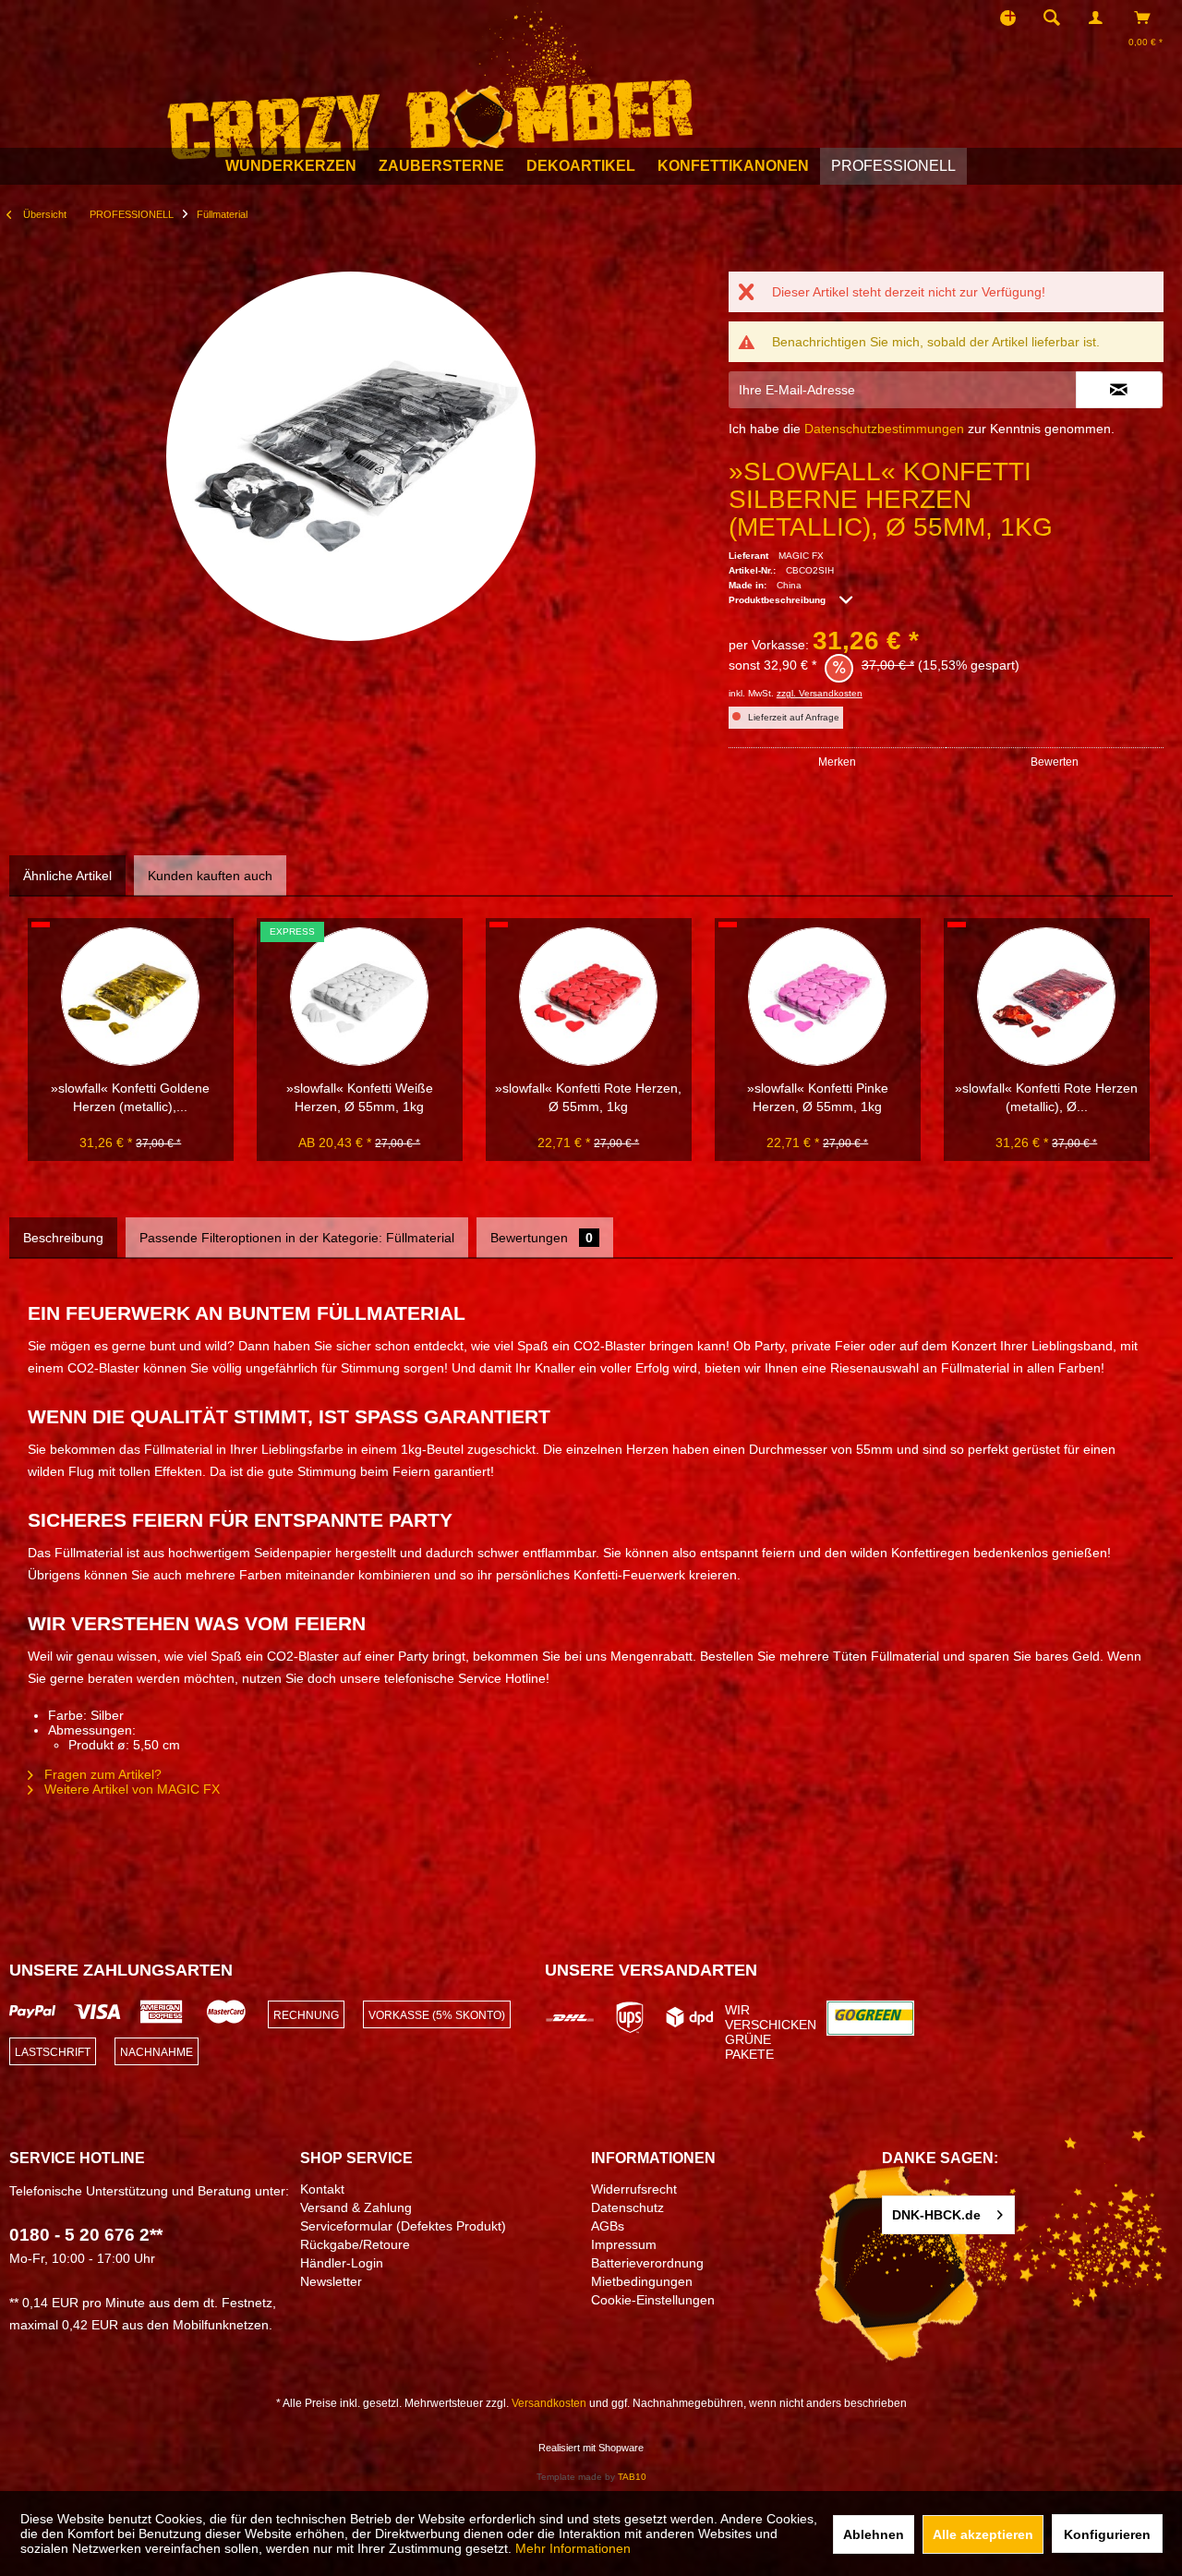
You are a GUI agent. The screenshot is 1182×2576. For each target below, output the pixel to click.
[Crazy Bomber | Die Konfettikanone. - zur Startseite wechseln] (430, 81)
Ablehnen (874, 2534)
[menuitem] (1057, 18)
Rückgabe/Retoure (355, 2244)
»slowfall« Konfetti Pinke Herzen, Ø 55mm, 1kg (818, 1097)
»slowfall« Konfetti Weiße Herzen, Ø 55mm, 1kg (360, 1097)
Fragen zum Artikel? (101, 1774)
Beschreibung (63, 1238)
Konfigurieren (1107, 2534)
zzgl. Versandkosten (820, 693)
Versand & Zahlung (356, 2207)
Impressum (624, 2244)
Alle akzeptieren (983, 2534)
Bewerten (1055, 762)
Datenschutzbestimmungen (884, 429)
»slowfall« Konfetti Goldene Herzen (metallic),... (130, 1097)
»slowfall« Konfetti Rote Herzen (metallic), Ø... (1046, 1097)
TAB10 (632, 2477)
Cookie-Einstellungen (653, 2300)
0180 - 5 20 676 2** (86, 2235)
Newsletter (331, 2281)
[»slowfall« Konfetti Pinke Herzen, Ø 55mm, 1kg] (817, 997)
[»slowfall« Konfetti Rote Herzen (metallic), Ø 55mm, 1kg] (1046, 997)
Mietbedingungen (642, 2281)
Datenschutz (627, 2207)
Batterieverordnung (647, 2263)
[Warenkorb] (1147, 18)
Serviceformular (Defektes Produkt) (403, 2226)
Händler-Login (342, 2263)
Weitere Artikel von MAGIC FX (130, 1789)
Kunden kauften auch (210, 876)
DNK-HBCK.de (936, 2215)
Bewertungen (542, 1238)
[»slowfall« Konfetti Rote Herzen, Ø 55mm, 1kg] (588, 997)
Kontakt (322, 2189)
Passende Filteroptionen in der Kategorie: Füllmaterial (297, 1238)
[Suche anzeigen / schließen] (1052, 18)
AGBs (608, 2226)
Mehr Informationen (573, 2548)
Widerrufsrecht (634, 2189)
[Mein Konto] (1100, 18)
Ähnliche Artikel (67, 876)
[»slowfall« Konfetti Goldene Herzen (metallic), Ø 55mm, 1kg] (130, 997)
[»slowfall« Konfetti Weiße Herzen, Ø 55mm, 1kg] (359, 997)
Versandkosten (549, 2403)
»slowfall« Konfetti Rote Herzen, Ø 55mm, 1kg (588, 1097)
